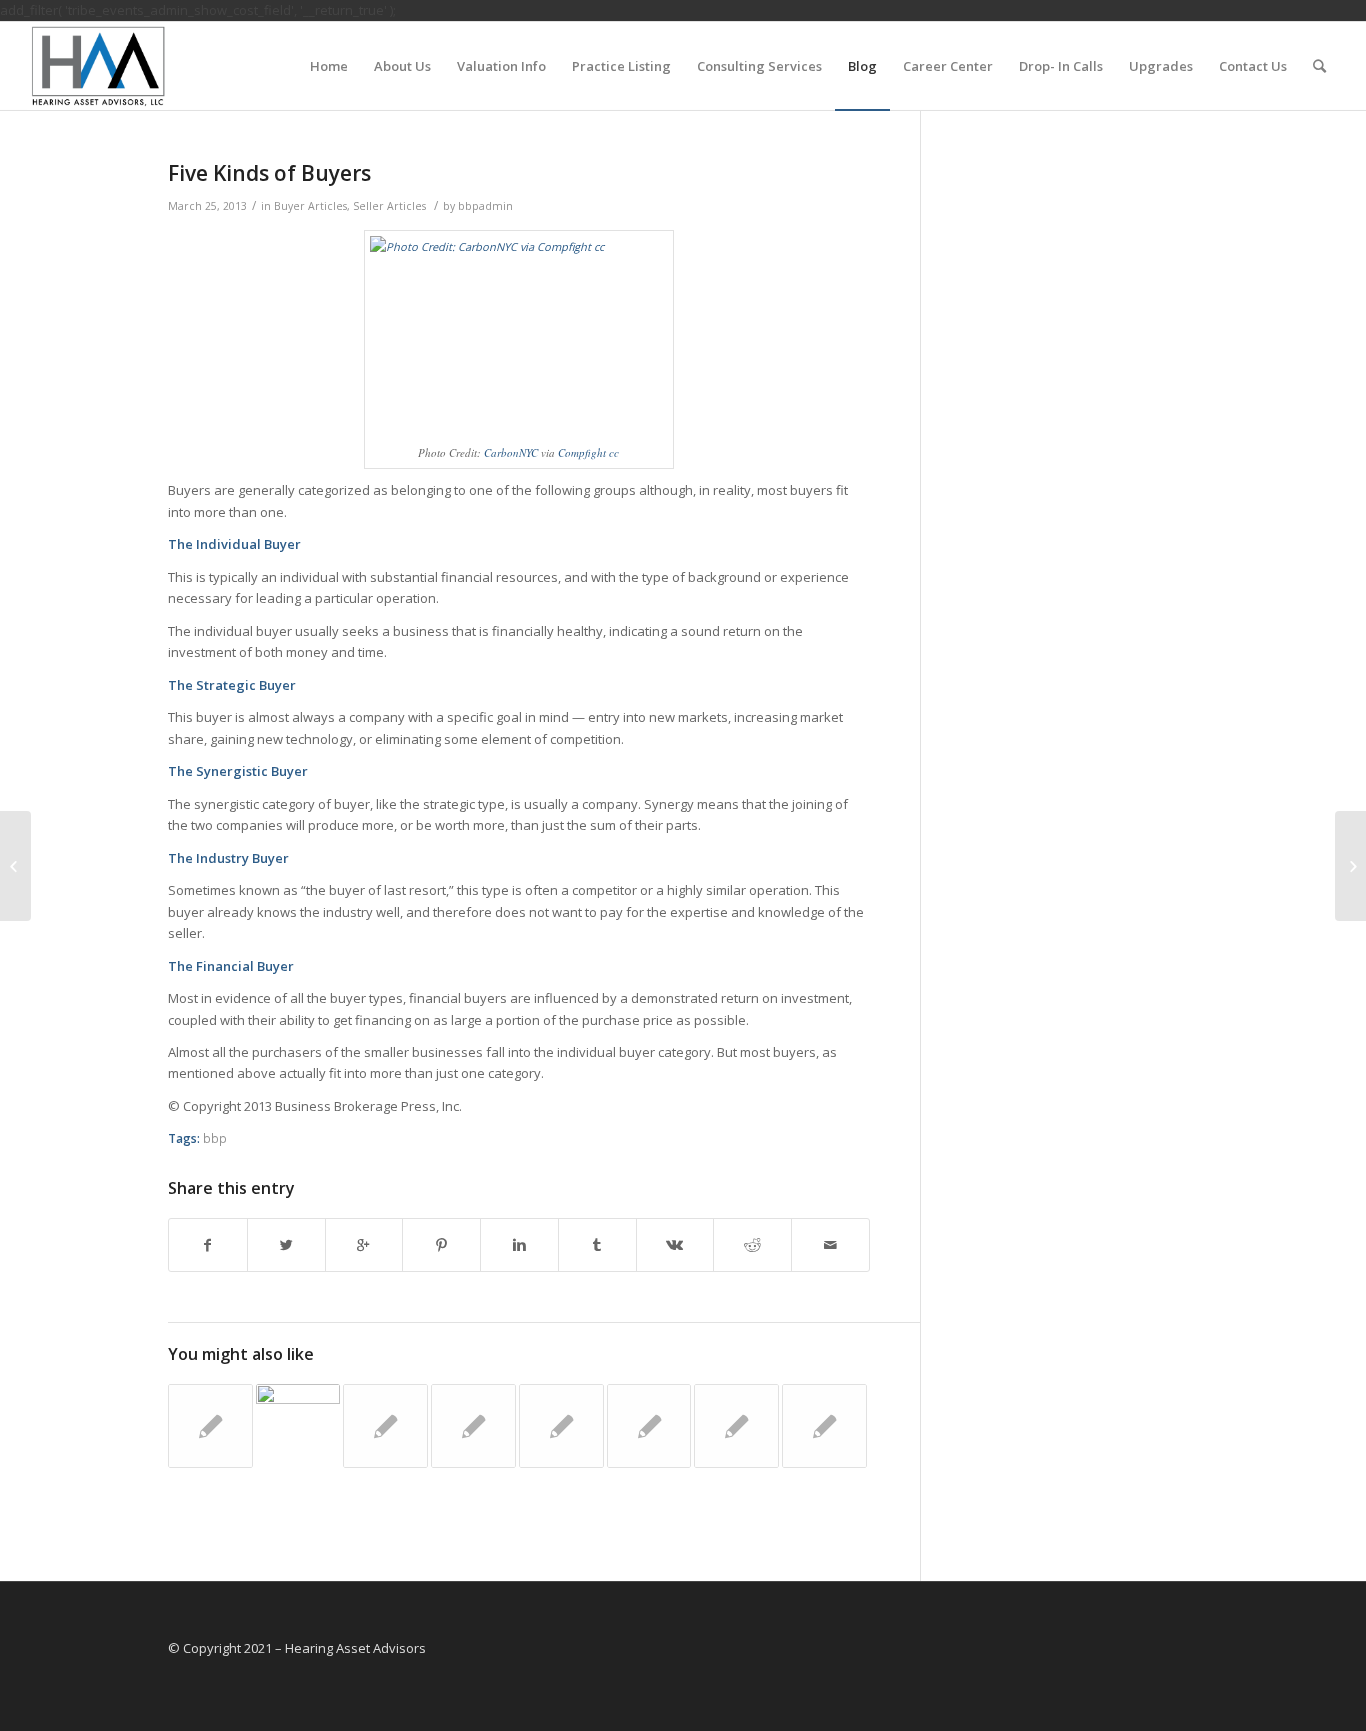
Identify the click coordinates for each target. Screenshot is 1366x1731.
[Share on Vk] (675, 1245)
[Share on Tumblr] (597, 1245)
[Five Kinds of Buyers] (1350, 866)
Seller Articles (389, 206)
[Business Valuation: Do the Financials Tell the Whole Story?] (736, 1426)
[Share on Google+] (364, 1245)
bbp (215, 1138)
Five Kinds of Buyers (269, 173)
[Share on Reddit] (752, 1245)
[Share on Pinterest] (441, 1245)
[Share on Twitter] (286, 1245)
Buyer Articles (310, 206)
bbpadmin (485, 206)
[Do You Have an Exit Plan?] (649, 1426)
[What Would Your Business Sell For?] (473, 1426)
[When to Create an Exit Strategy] (385, 1426)
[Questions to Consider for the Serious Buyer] (561, 1426)
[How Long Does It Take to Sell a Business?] (210, 1426)
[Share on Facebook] (208, 1245)
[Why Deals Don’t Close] (298, 1426)
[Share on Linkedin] (519, 1245)
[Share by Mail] (830, 1245)
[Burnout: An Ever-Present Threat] (824, 1426)
